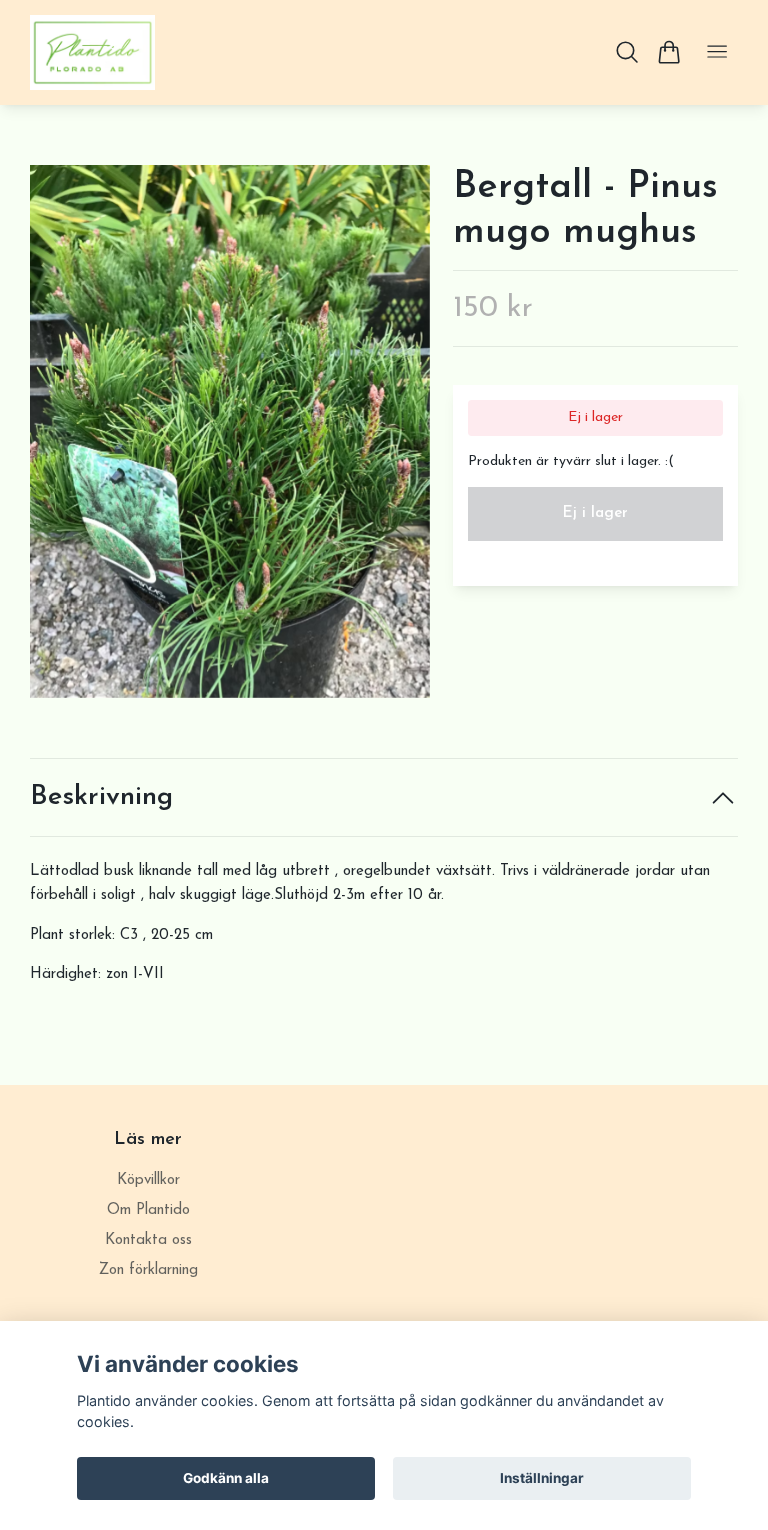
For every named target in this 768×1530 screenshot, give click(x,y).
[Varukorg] (668, 52)
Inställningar (542, 1478)
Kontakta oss (148, 1240)
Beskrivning (101, 797)
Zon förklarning (148, 1270)
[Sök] (627, 52)
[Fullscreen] (230, 431)
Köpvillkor (148, 1180)
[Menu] (717, 52)
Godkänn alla (226, 1478)
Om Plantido (148, 1210)
